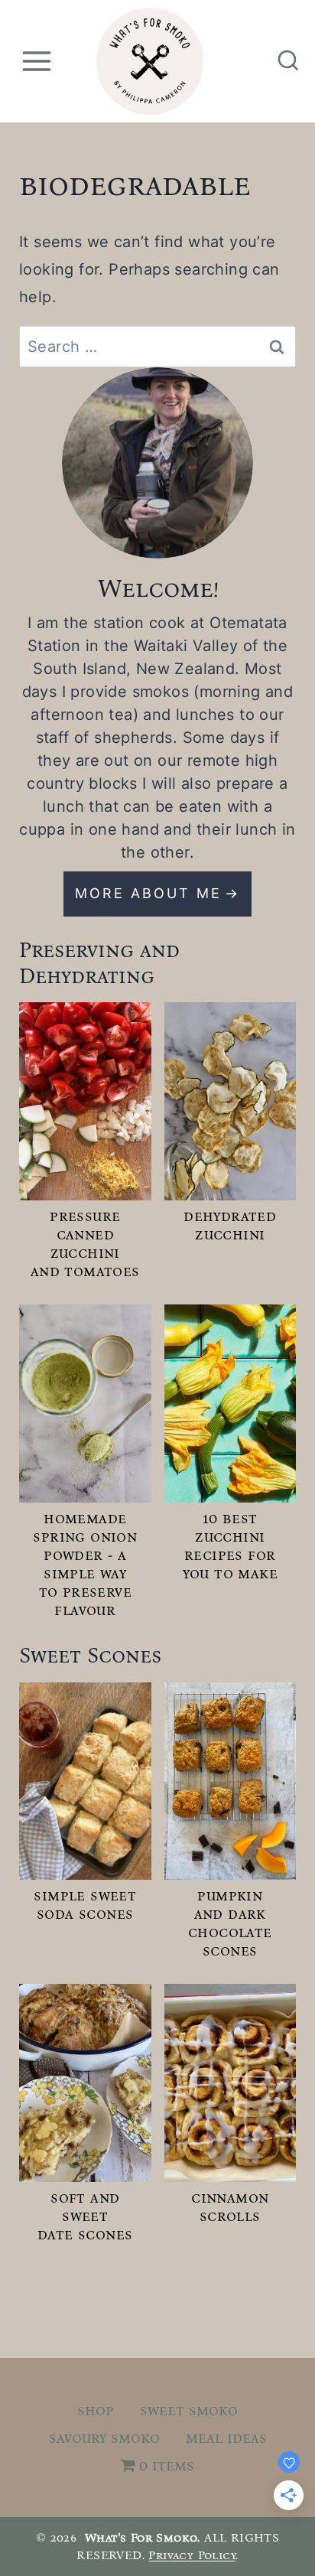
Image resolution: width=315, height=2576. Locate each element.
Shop (96, 2410)
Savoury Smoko (104, 2438)
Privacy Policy (192, 2555)
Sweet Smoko (189, 2410)
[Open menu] (36, 61)
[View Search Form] (288, 61)
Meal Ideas (226, 2438)
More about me (148, 893)
